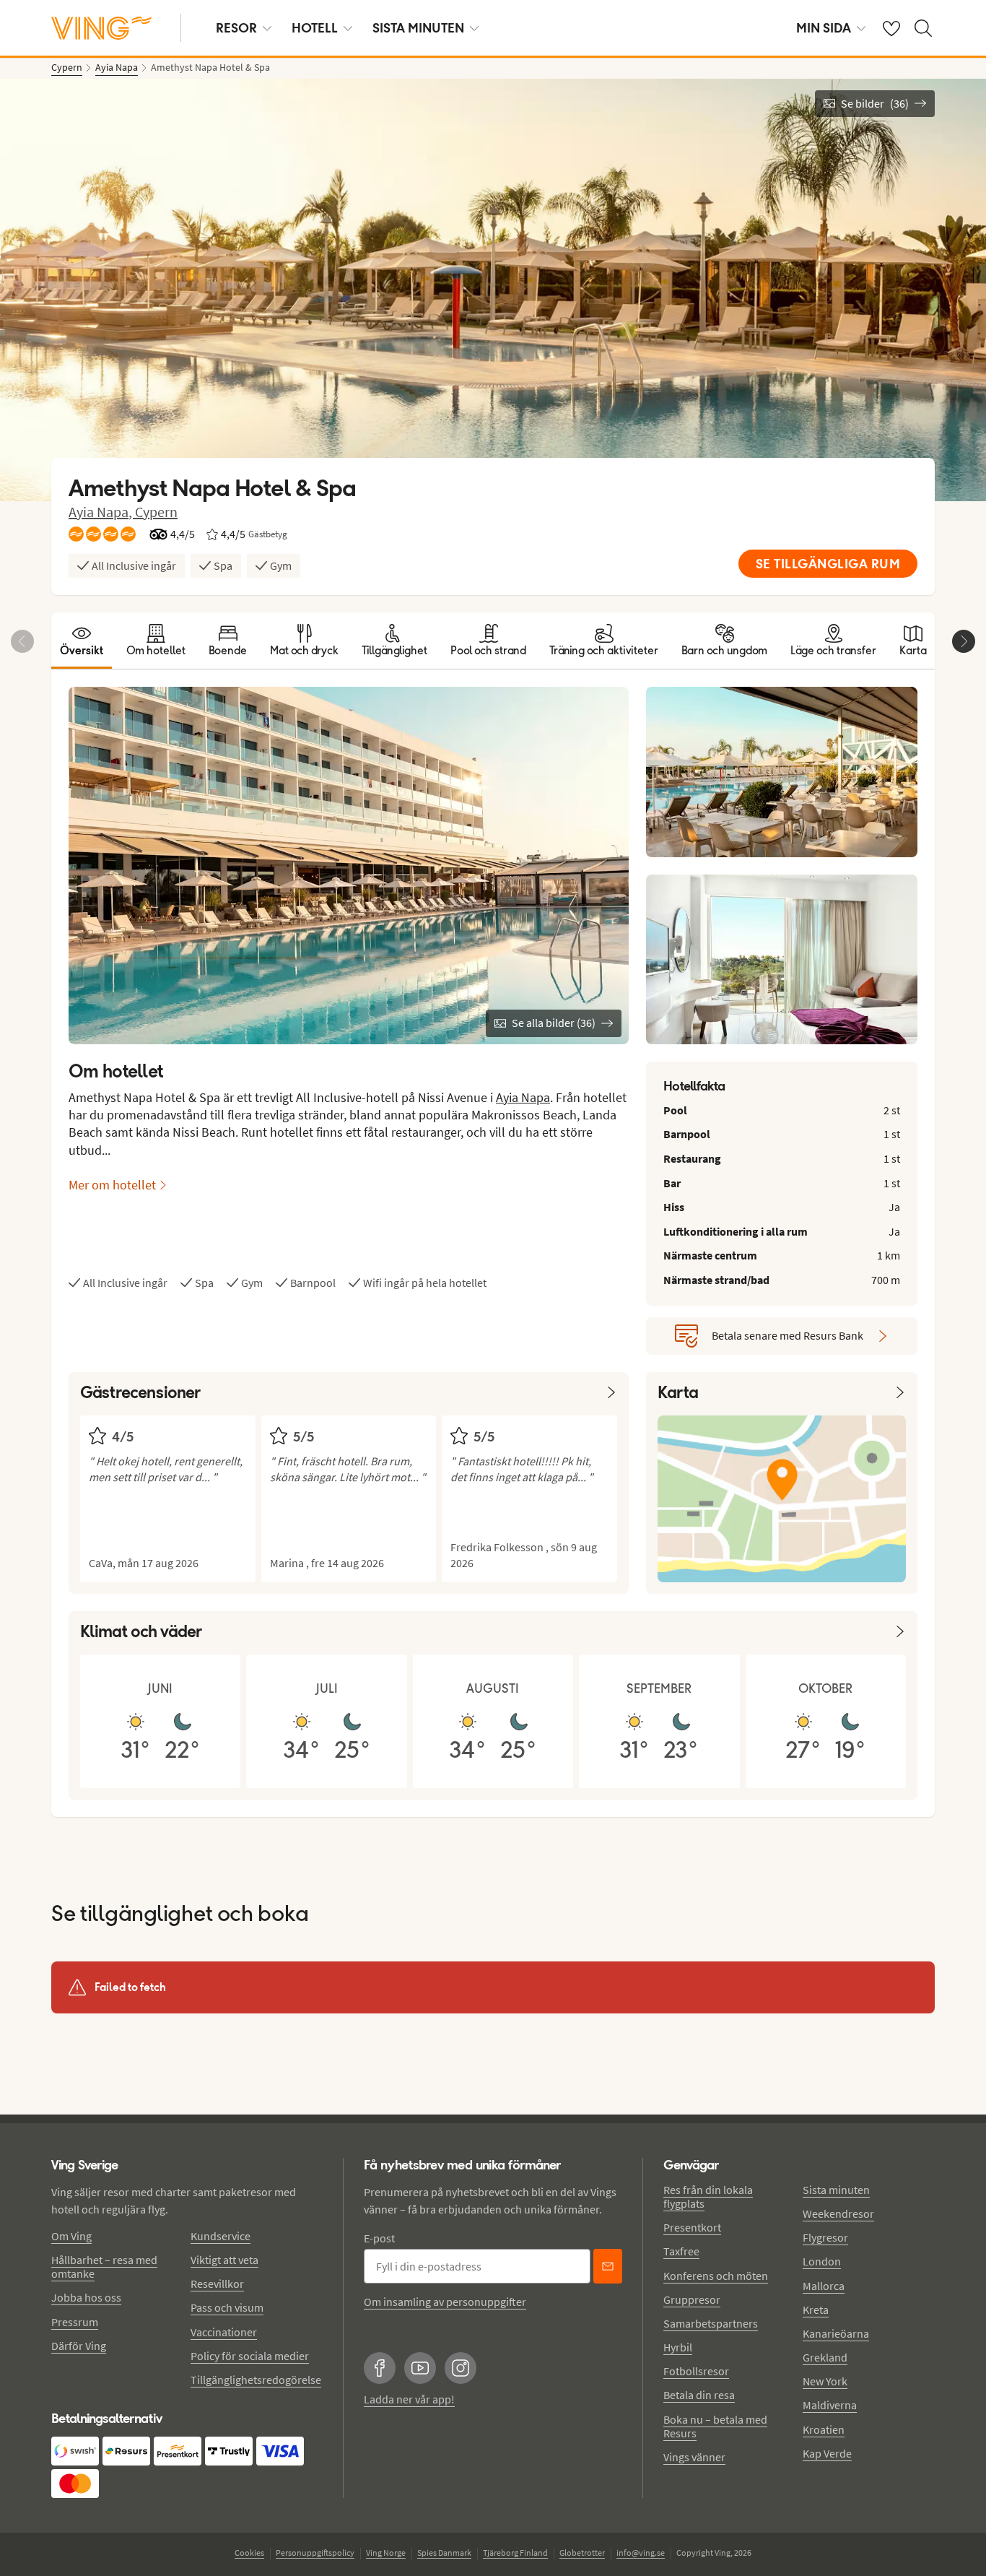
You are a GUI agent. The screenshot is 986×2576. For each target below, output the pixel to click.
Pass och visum (227, 2307)
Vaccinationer (224, 2332)
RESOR (236, 28)
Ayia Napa (523, 1097)
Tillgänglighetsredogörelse (256, 2380)
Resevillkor (217, 2284)
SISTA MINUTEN (418, 28)
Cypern (156, 512)
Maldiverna (830, 2405)
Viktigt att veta (224, 2260)
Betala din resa (699, 2395)
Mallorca (824, 2286)
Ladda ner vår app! (409, 2399)
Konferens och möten (716, 2276)
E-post (379, 2238)
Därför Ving (79, 2346)
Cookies (249, 2553)
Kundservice (221, 2236)
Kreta (816, 2310)
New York (825, 2381)
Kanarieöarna (836, 2333)
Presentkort (692, 2227)
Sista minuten (836, 2190)
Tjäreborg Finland (515, 2553)
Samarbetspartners (711, 2323)
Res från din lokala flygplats (708, 2196)
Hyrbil (678, 2347)
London (822, 2261)
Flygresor (825, 2237)
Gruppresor (692, 2299)
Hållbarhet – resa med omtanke (104, 2267)
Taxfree (681, 2251)
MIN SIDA (824, 28)
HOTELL (315, 28)
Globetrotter (582, 2553)
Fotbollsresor (696, 2371)
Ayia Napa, (102, 512)
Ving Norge (386, 2553)
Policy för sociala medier (250, 2356)
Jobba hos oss (86, 2297)
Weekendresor (838, 2213)
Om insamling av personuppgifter (445, 2302)
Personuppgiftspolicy (315, 2553)
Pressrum (75, 2322)
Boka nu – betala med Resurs (715, 2426)
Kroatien (824, 2429)
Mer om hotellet (112, 1185)
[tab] (82, 641)
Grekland (825, 2357)
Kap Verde (827, 2453)
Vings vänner (694, 2457)
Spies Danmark (444, 2553)
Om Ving (71, 2236)
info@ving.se (641, 2553)
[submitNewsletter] (608, 2266)
